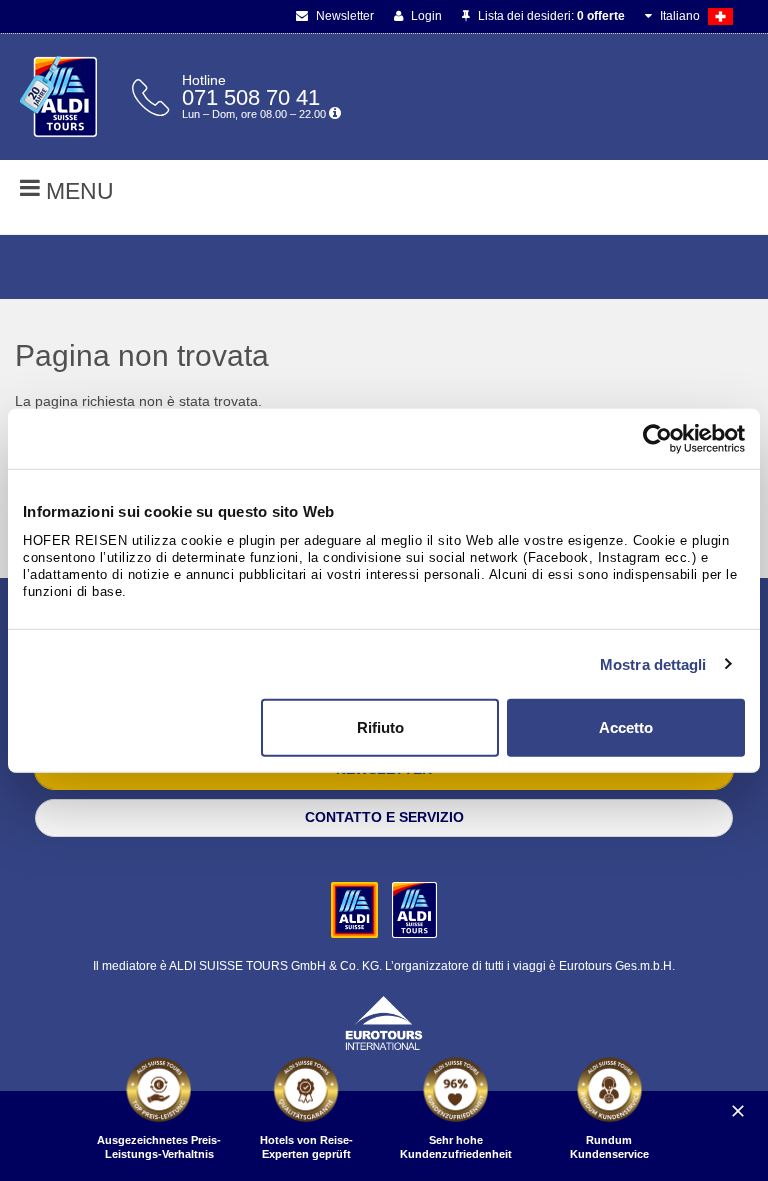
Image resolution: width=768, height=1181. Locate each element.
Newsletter (343, 16)
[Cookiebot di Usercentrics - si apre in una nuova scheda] (657, 438)
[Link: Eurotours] (384, 1022)
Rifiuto (380, 727)
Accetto (626, 727)
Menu (77, 191)
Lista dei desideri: (550, 16)
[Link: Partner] (356, 909)
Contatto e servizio (384, 817)
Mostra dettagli (653, 663)
